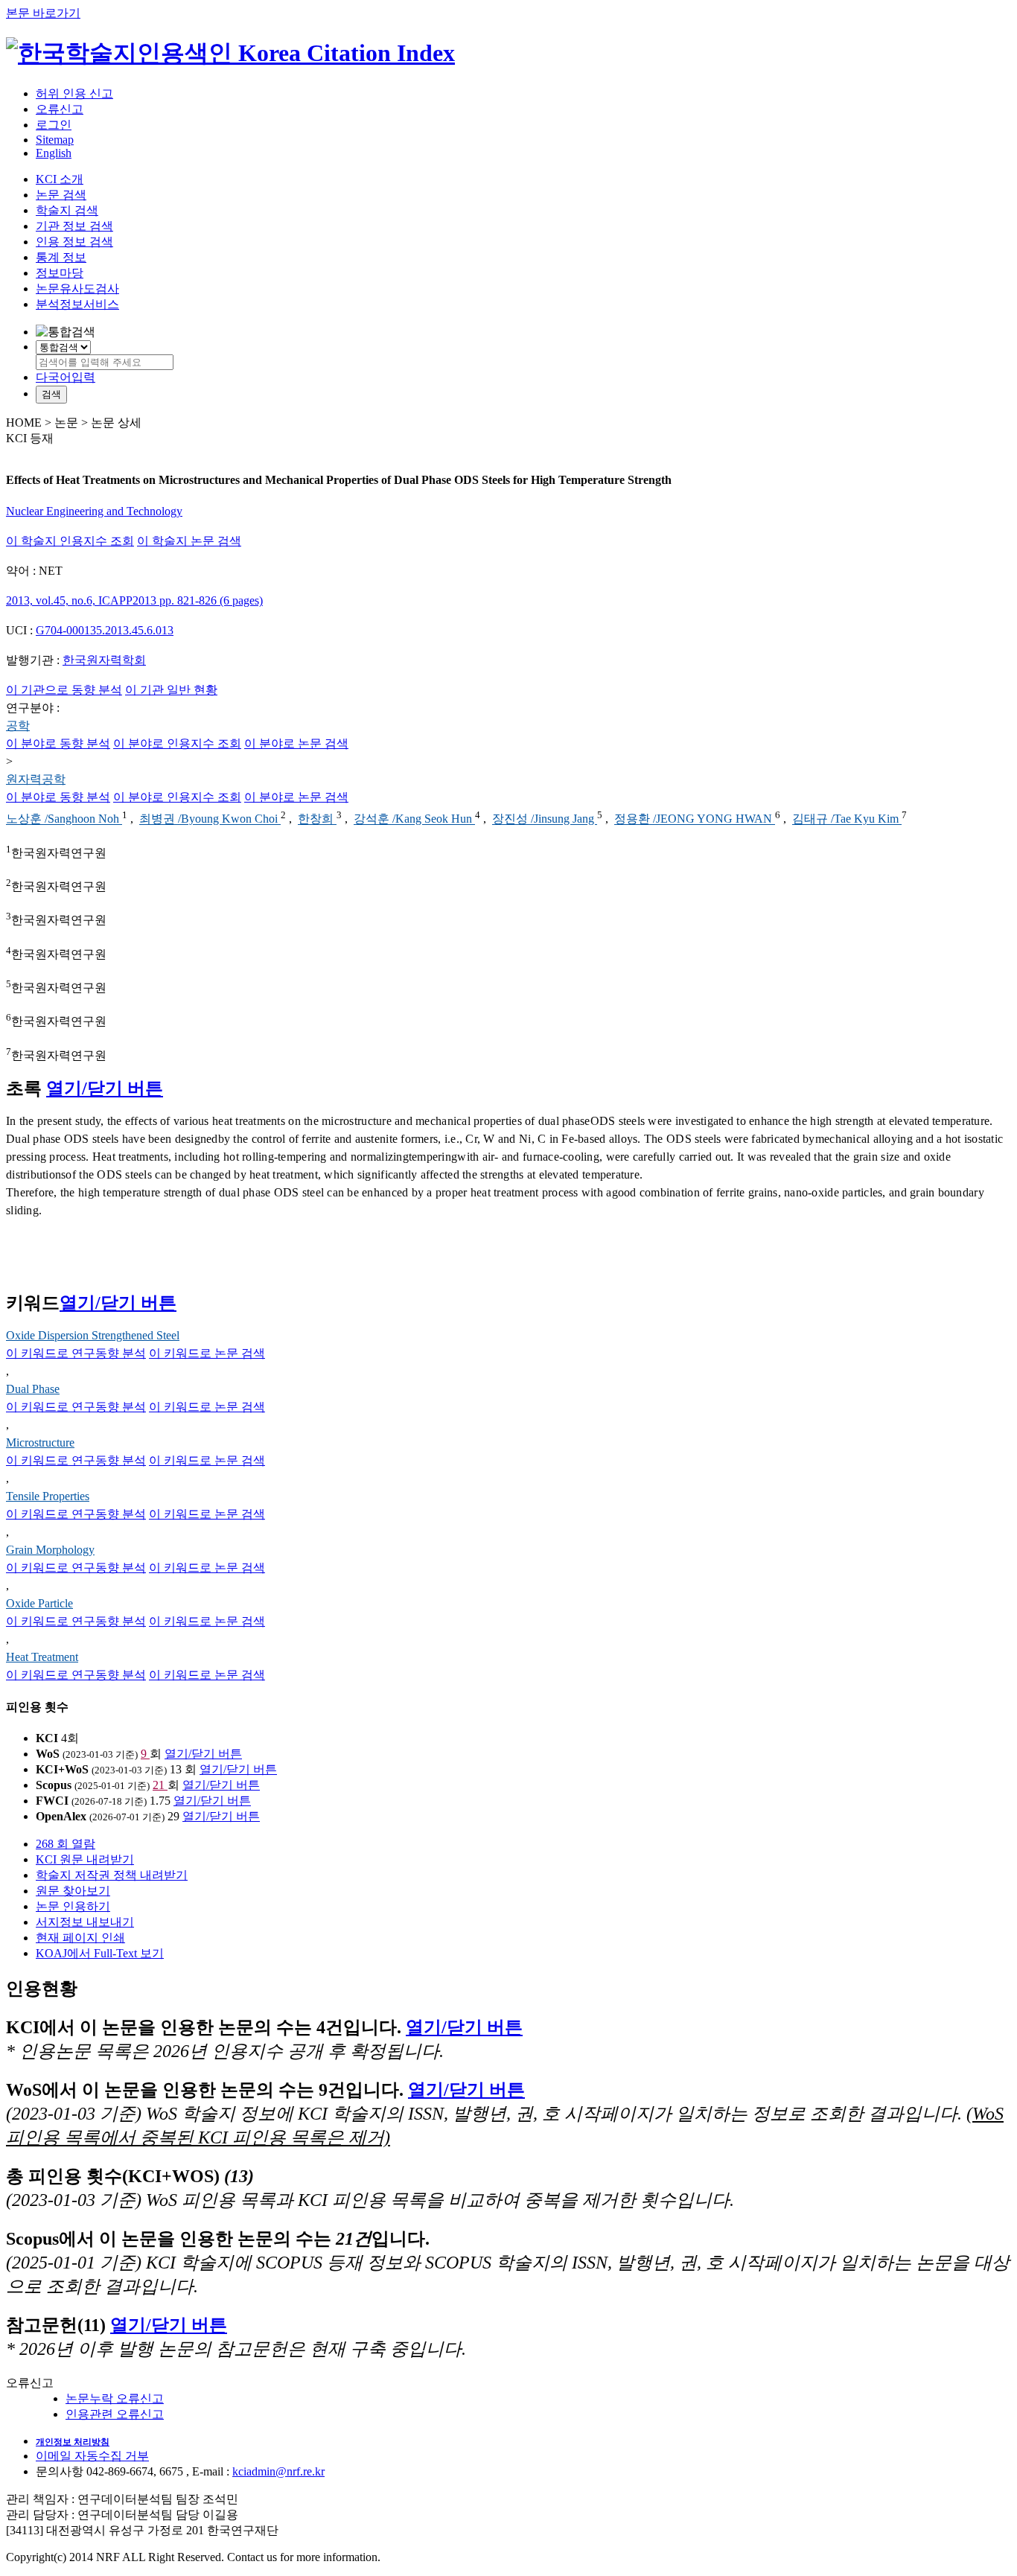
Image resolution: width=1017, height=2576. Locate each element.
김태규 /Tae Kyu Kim (847, 819)
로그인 (54, 125)
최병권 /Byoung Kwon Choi (210, 819)
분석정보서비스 (77, 304)
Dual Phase (33, 1389)
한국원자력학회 (104, 660)
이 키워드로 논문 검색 (207, 1353)
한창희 (317, 819)
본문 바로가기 (43, 13)
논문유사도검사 (77, 288)
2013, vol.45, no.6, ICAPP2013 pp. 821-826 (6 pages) (134, 600)
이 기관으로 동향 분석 (64, 690)
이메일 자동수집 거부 (92, 2456)
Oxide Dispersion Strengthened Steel (93, 1335)
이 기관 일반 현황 (171, 690)
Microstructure (40, 1442)
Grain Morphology (50, 1550)
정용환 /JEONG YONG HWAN (695, 819)
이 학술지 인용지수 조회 (70, 541)
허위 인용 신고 (74, 93)
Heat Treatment (42, 1657)
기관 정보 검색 (74, 226)
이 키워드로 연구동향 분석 (76, 1353)
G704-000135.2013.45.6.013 (105, 630)
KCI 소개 (60, 179)
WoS (48, 1754)
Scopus (54, 1785)
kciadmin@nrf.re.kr (278, 2471)
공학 (18, 726)
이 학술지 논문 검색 (189, 541)
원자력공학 (36, 779)
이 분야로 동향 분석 (58, 743)
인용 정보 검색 (74, 242)
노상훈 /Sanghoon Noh (64, 819)
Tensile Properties (48, 1496)
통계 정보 (61, 257)
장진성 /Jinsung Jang (545, 819)
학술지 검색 (67, 210)
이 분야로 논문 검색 (296, 743)
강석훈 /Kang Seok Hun (414, 819)
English (54, 153)
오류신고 (60, 109)
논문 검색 (61, 195)
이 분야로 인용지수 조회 (177, 743)
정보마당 (60, 273)
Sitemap (55, 140)
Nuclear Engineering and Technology (94, 511)
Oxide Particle (39, 1603)
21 (160, 1785)
